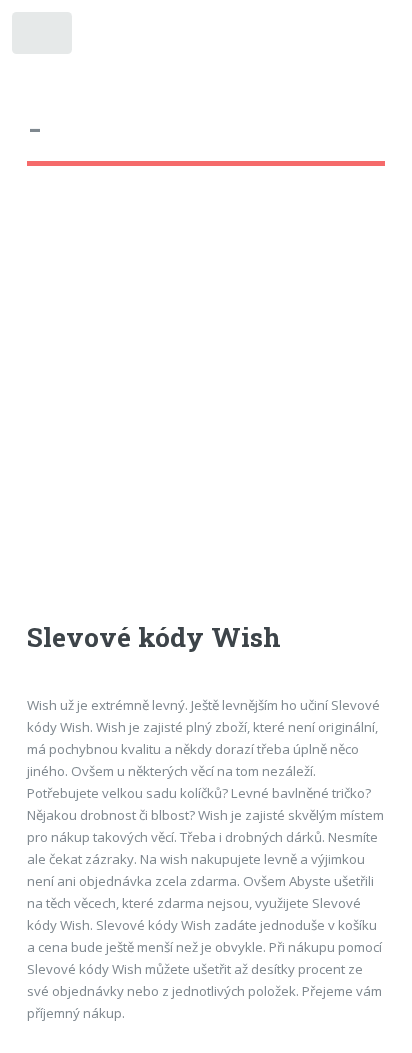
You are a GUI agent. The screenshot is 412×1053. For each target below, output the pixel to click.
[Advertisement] (206, 412)
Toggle (43, 37)
